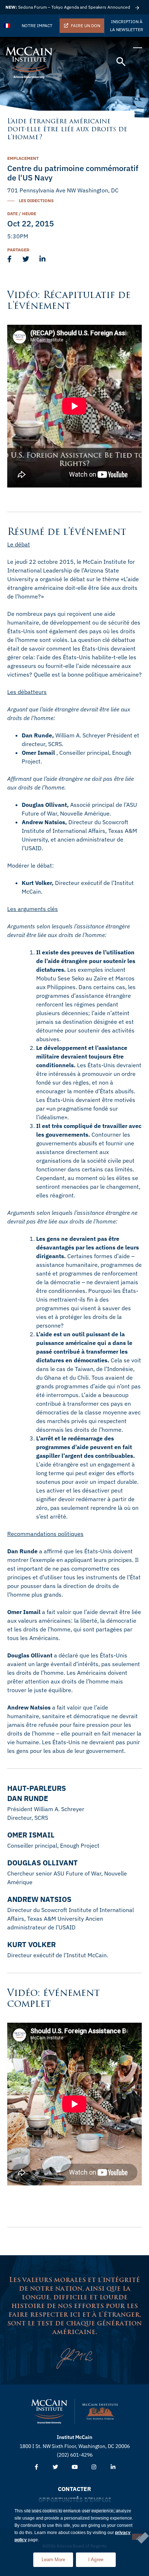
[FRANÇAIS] (7, 26)
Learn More (57, 2557)
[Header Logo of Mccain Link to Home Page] (29, 63)
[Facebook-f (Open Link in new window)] (36, 2467)
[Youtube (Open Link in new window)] (75, 2467)
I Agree (96, 2560)
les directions (36, 201)
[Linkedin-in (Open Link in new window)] (113, 2467)
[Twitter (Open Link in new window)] (56, 2467)
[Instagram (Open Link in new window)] (94, 2467)
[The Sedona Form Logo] (100, 2411)
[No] (138, 2537)
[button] (121, 62)
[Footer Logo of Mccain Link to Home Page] (49, 2411)
